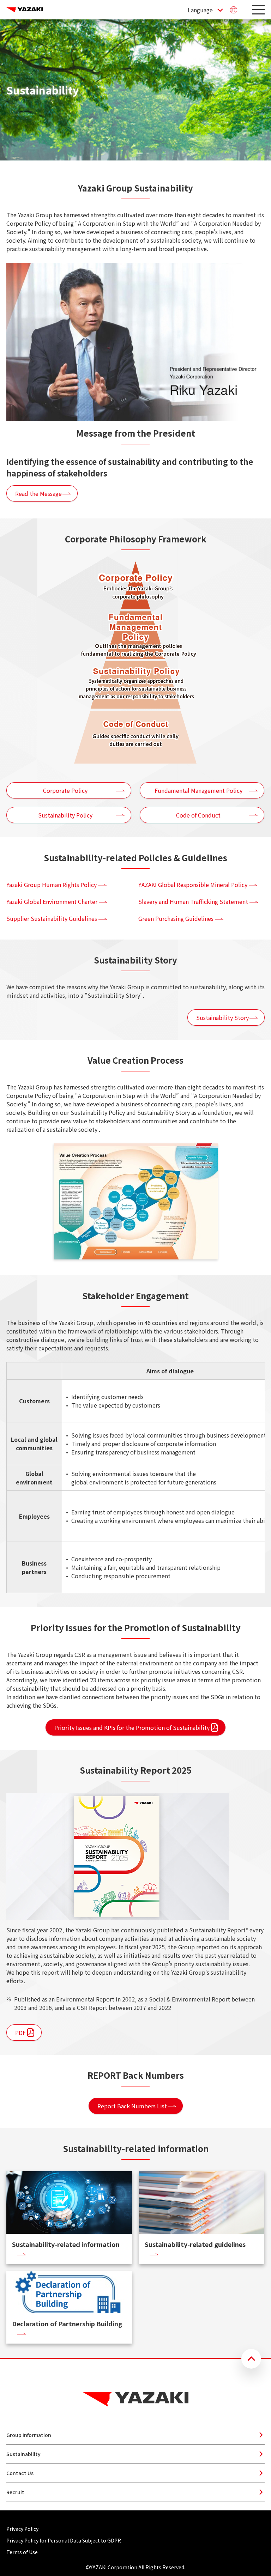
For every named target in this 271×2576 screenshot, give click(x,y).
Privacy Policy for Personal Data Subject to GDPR (64, 2540)
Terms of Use (22, 2552)
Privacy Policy (22, 2529)
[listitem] (70, 885)
